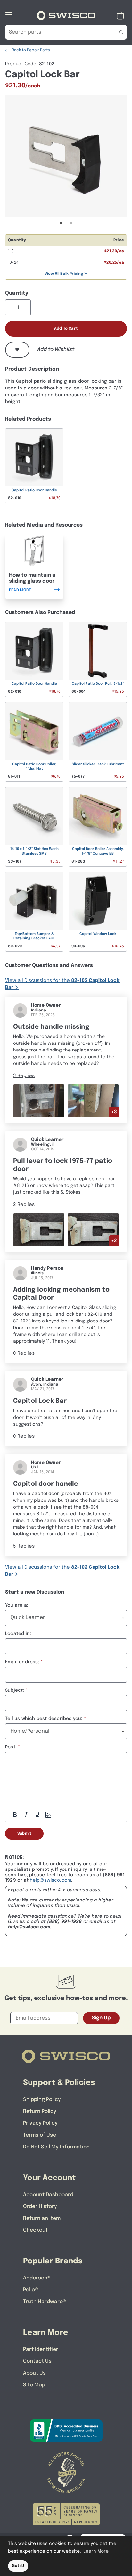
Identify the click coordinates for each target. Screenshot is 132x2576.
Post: (11, 1747)
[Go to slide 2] (71, 223)
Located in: (18, 1634)
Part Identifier (41, 2349)
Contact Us (37, 2361)
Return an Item (42, 2218)
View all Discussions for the (62, 984)
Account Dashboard (48, 2195)
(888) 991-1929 (65, 1922)
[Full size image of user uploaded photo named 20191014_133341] (93, 1230)
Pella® (31, 2290)
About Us (34, 2373)
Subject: (15, 1690)
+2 (114, 1241)
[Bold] (15, 1815)
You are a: (17, 1605)
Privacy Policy (40, 2123)
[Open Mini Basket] (122, 16)
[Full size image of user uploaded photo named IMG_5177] (39, 1101)
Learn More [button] (96, 2551)
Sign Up (101, 2018)
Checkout (35, 2230)
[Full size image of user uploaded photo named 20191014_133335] (39, 1230)
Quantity (17, 293)
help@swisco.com (50, 1880)
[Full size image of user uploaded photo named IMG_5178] (93, 1101)
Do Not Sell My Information (56, 2147)
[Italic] (26, 1815)
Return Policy (40, 2111)
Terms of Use (40, 2135)
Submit (24, 1834)
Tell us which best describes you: (44, 1719)
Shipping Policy (42, 2100)
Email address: (22, 1662)
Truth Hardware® (45, 2302)
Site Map (34, 2385)
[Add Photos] (48, 1815)
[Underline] (37, 1815)
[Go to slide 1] (61, 223)
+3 (114, 1112)
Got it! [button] (18, 2566)
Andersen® (37, 2278)
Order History (40, 2207)
